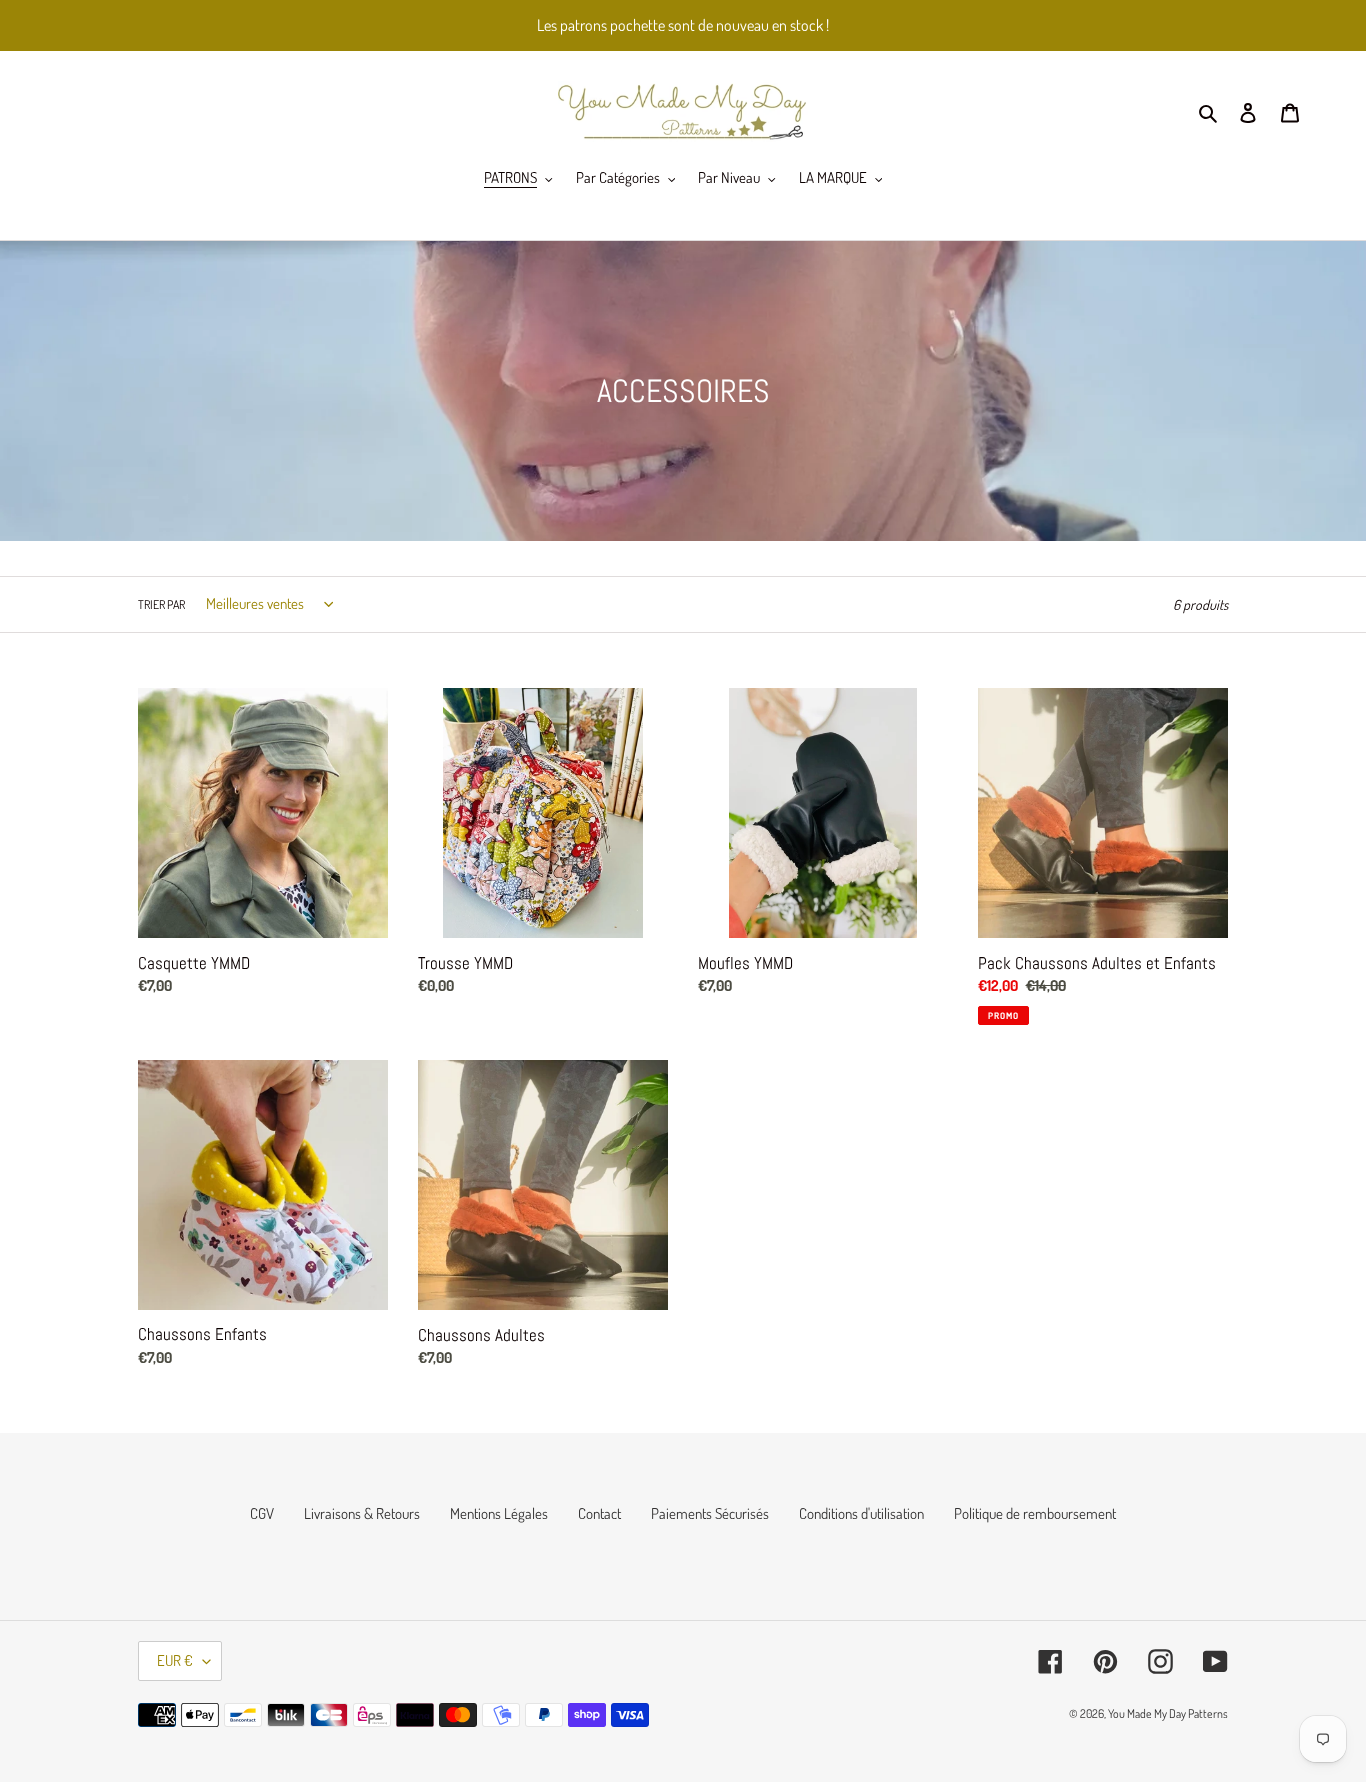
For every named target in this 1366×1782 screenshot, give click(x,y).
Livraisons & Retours (362, 1513)
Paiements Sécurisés (710, 1513)
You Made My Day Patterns (1168, 1713)
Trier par (161, 604)
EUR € (175, 1660)
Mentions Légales (499, 1513)
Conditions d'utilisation (861, 1513)
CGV (262, 1513)
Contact (599, 1513)
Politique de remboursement (1035, 1513)
